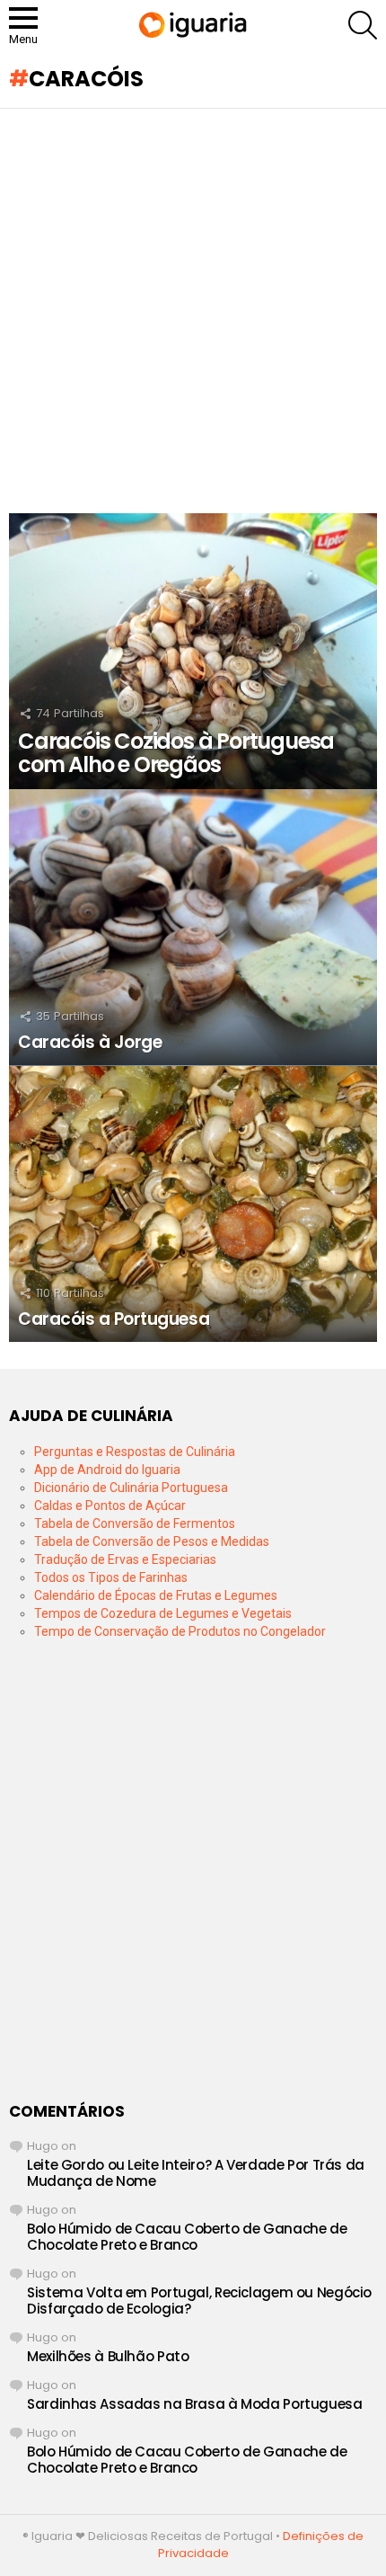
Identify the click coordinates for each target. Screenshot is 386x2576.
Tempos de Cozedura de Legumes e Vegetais (163, 1613)
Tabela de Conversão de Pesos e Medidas (152, 1541)
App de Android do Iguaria (107, 1470)
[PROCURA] (363, 25)
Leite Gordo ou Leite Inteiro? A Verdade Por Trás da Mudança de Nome (196, 2173)
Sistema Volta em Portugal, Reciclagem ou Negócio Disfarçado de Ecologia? (199, 2301)
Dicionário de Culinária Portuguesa (131, 1488)
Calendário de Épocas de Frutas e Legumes (156, 1595)
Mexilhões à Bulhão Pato (108, 2356)
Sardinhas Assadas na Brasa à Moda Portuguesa (195, 2404)
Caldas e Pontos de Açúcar (110, 1506)
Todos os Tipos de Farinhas (111, 1577)
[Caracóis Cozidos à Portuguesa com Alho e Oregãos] (193, 652)
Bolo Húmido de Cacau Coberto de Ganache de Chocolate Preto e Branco (187, 2237)
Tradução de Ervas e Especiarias (125, 1559)
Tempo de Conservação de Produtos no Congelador (180, 1631)
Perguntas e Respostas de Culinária (135, 1452)
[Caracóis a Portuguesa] (193, 1204)
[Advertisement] (193, 311)
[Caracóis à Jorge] (193, 928)
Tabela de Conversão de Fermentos (135, 1523)
